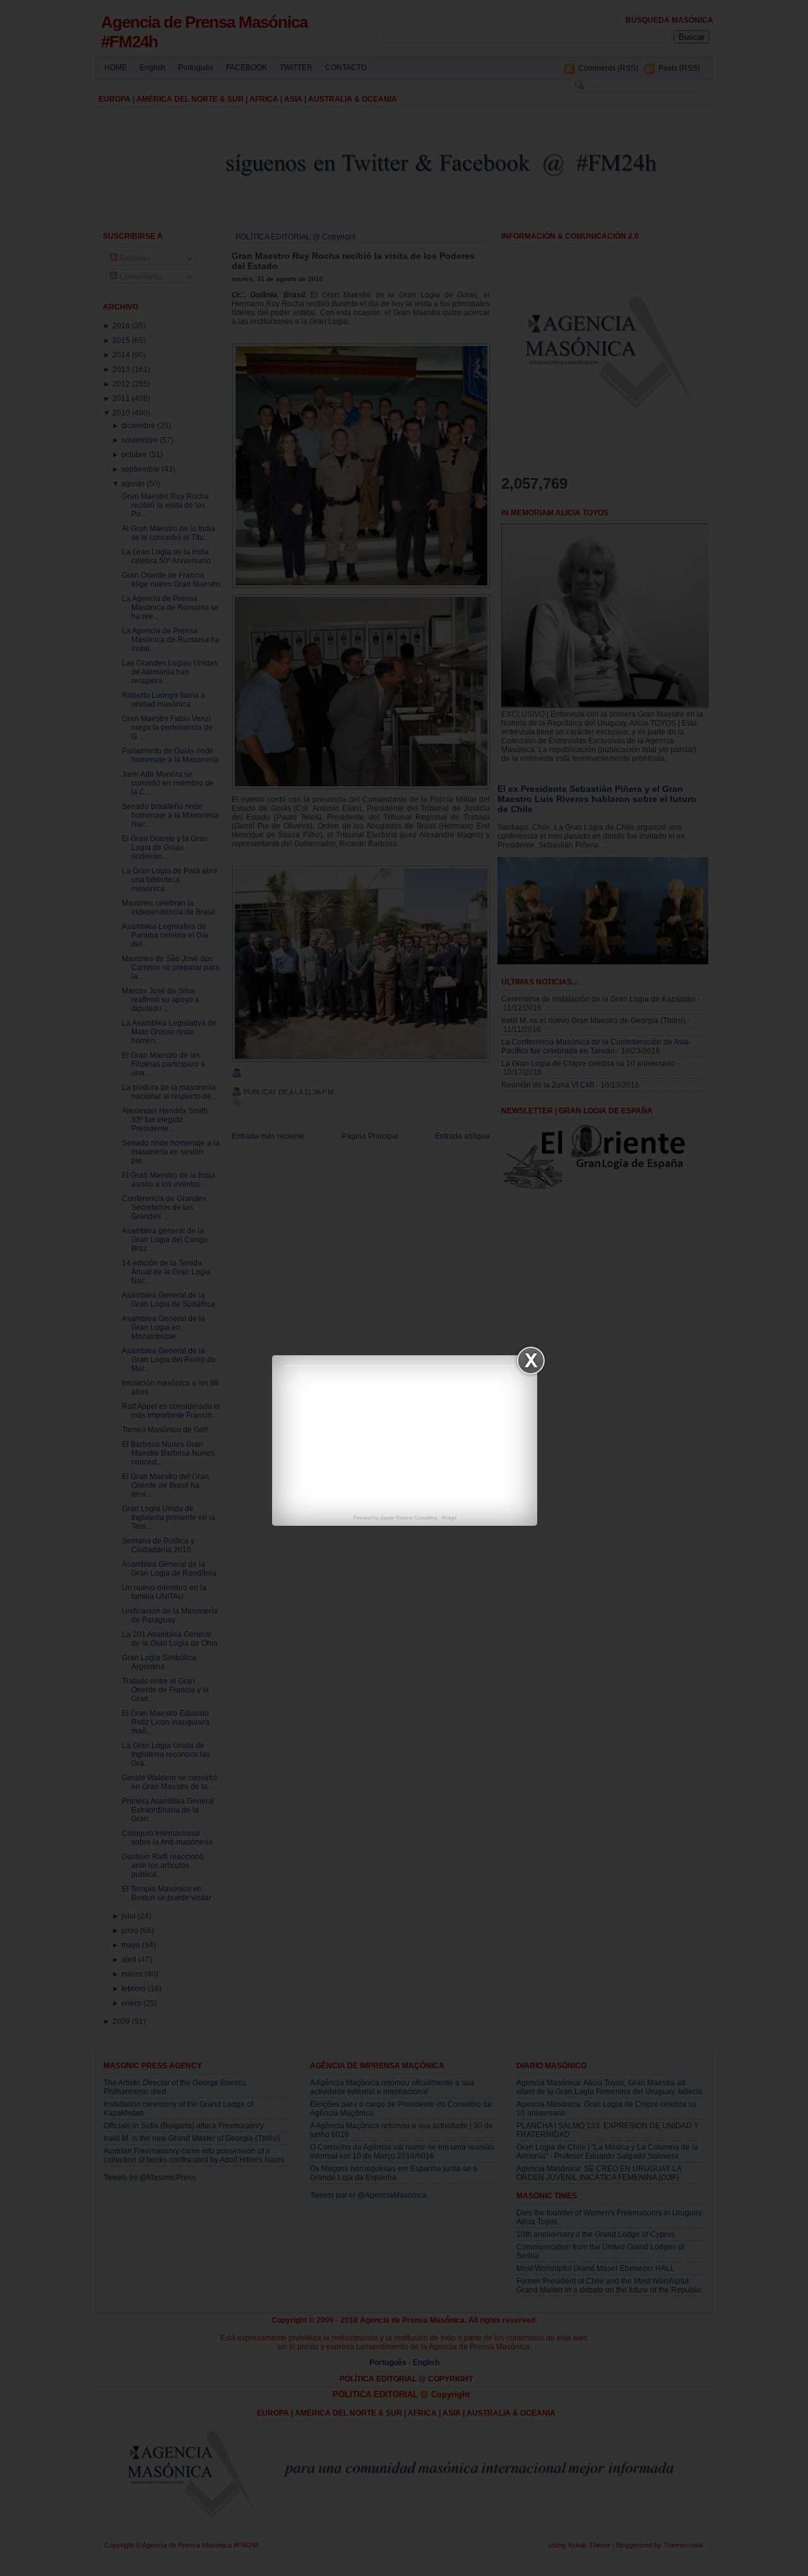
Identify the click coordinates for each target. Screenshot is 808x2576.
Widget (449, 1518)
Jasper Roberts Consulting (408, 1518)
